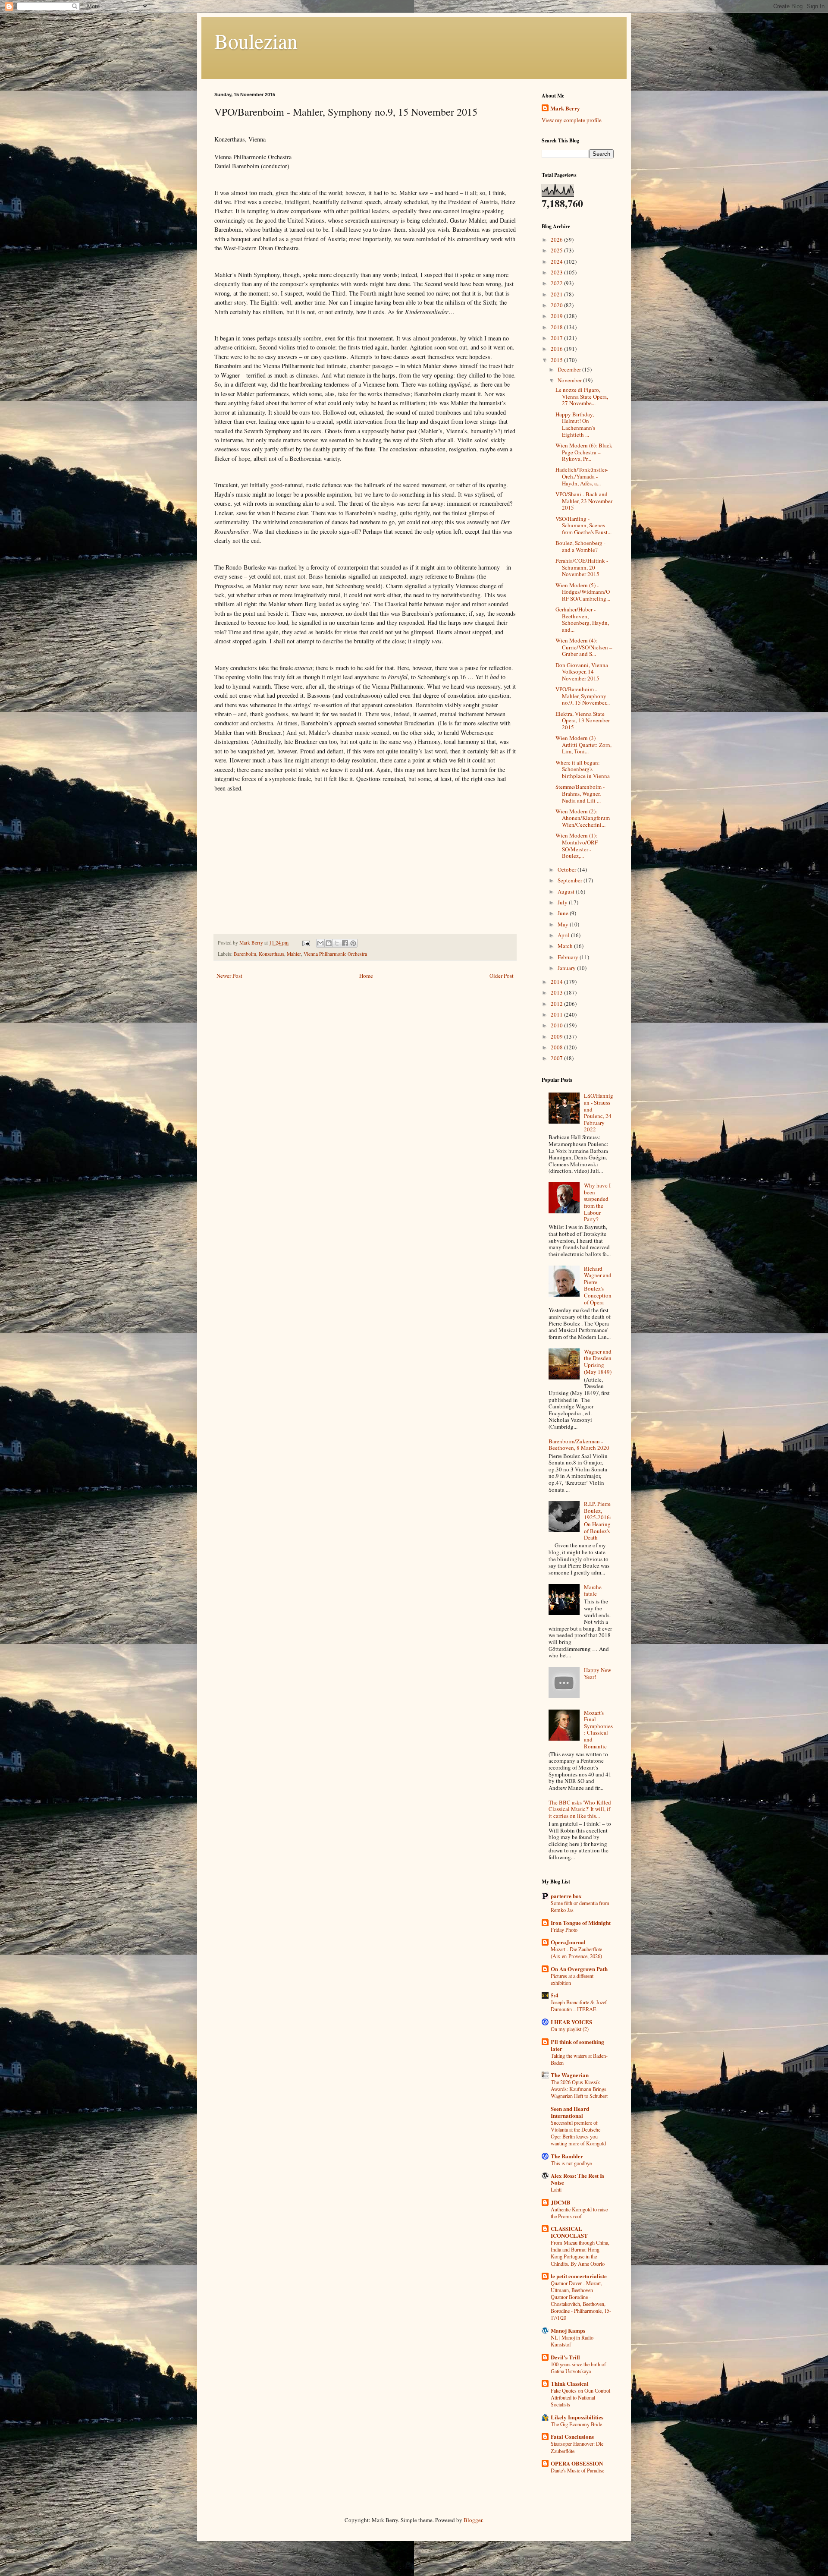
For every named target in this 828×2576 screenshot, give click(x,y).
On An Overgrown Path (579, 1969)
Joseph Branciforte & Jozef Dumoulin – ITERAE (579, 2006)
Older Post (502, 976)
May (564, 924)
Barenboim (245, 954)
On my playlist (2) (570, 2029)
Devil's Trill (565, 2357)
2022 (557, 283)
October (568, 869)
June (564, 913)
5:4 (555, 1995)
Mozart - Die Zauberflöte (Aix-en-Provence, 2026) (576, 1952)
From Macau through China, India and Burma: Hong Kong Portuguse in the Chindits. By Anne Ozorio (580, 2253)
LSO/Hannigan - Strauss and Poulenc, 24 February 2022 (599, 1112)
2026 (557, 239)
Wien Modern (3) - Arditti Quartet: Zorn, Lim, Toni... (583, 745)
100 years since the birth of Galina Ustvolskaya (578, 2368)
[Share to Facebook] (345, 943)
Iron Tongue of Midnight (581, 1923)
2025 (557, 250)
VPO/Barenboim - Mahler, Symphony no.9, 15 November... (583, 696)
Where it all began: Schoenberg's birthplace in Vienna (583, 769)
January (567, 968)
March (566, 946)
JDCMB (561, 2202)
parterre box (566, 1896)
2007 (557, 1058)
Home (366, 976)
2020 (557, 305)
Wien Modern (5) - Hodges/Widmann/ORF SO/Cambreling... (583, 592)
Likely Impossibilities (577, 2417)
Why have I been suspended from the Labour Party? (597, 1202)
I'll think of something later (577, 2045)
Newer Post (229, 976)
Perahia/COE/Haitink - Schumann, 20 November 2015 (582, 567)
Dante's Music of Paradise (577, 2470)
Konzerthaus (271, 954)
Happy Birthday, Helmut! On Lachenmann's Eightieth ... (575, 424)
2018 (557, 327)
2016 (557, 349)
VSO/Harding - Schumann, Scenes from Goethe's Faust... (583, 525)
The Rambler (567, 2156)
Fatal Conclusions (572, 2436)
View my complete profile (572, 120)
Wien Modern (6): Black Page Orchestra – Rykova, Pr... (584, 452)
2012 (557, 1004)
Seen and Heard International (570, 2112)
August (567, 891)
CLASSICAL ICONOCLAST (569, 2232)
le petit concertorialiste (579, 2276)
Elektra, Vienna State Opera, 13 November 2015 (583, 720)
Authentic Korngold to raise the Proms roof (579, 2213)
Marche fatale (593, 1590)
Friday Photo (564, 1930)
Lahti (556, 2189)
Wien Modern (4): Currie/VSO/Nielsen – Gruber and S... (584, 647)
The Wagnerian (570, 2075)
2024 (557, 261)
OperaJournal (568, 1942)
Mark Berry (565, 108)
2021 (557, 294)
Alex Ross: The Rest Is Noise (577, 2179)
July (563, 902)
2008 (557, 1047)
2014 (557, 982)
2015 (557, 360)
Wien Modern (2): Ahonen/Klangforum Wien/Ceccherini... (583, 818)
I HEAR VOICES (571, 2022)
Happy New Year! (597, 1673)
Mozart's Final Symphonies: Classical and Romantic (598, 1729)
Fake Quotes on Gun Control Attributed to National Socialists (580, 2397)
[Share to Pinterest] (353, 943)
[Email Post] (306, 943)
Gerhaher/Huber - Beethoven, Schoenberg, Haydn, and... (582, 619)
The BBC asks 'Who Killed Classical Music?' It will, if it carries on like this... (580, 1809)
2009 (557, 1036)
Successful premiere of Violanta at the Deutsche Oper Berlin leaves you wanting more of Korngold (578, 2133)
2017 (557, 338)
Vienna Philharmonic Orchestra (335, 954)
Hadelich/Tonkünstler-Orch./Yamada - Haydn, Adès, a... (582, 476)
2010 (557, 1025)
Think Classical (570, 2383)
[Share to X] (337, 943)
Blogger (473, 2520)
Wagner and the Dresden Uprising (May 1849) (598, 1362)
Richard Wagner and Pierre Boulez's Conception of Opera (598, 1285)
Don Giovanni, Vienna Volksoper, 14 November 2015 (582, 672)
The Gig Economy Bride (576, 2424)
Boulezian (256, 41)
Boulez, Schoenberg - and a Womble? (580, 546)
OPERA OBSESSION (577, 2463)
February (569, 957)
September (571, 880)
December (570, 369)
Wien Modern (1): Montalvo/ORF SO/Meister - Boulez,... (577, 846)
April (564, 935)
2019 (557, 316)
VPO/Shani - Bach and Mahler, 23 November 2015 (584, 501)
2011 (557, 1014)
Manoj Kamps (568, 2330)
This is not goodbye (571, 2163)
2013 (557, 992)
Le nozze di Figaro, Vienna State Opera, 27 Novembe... (582, 396)
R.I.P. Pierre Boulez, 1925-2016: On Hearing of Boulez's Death (598, 1521)
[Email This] (320, 943)
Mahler (294, 954)
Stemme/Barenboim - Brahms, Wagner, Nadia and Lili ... (580, 793)
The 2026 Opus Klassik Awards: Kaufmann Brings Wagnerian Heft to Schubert (579, 2089)
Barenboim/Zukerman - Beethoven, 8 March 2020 (579, 1445)
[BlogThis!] (329, 943)
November (570, 380)
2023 (557, 272)
